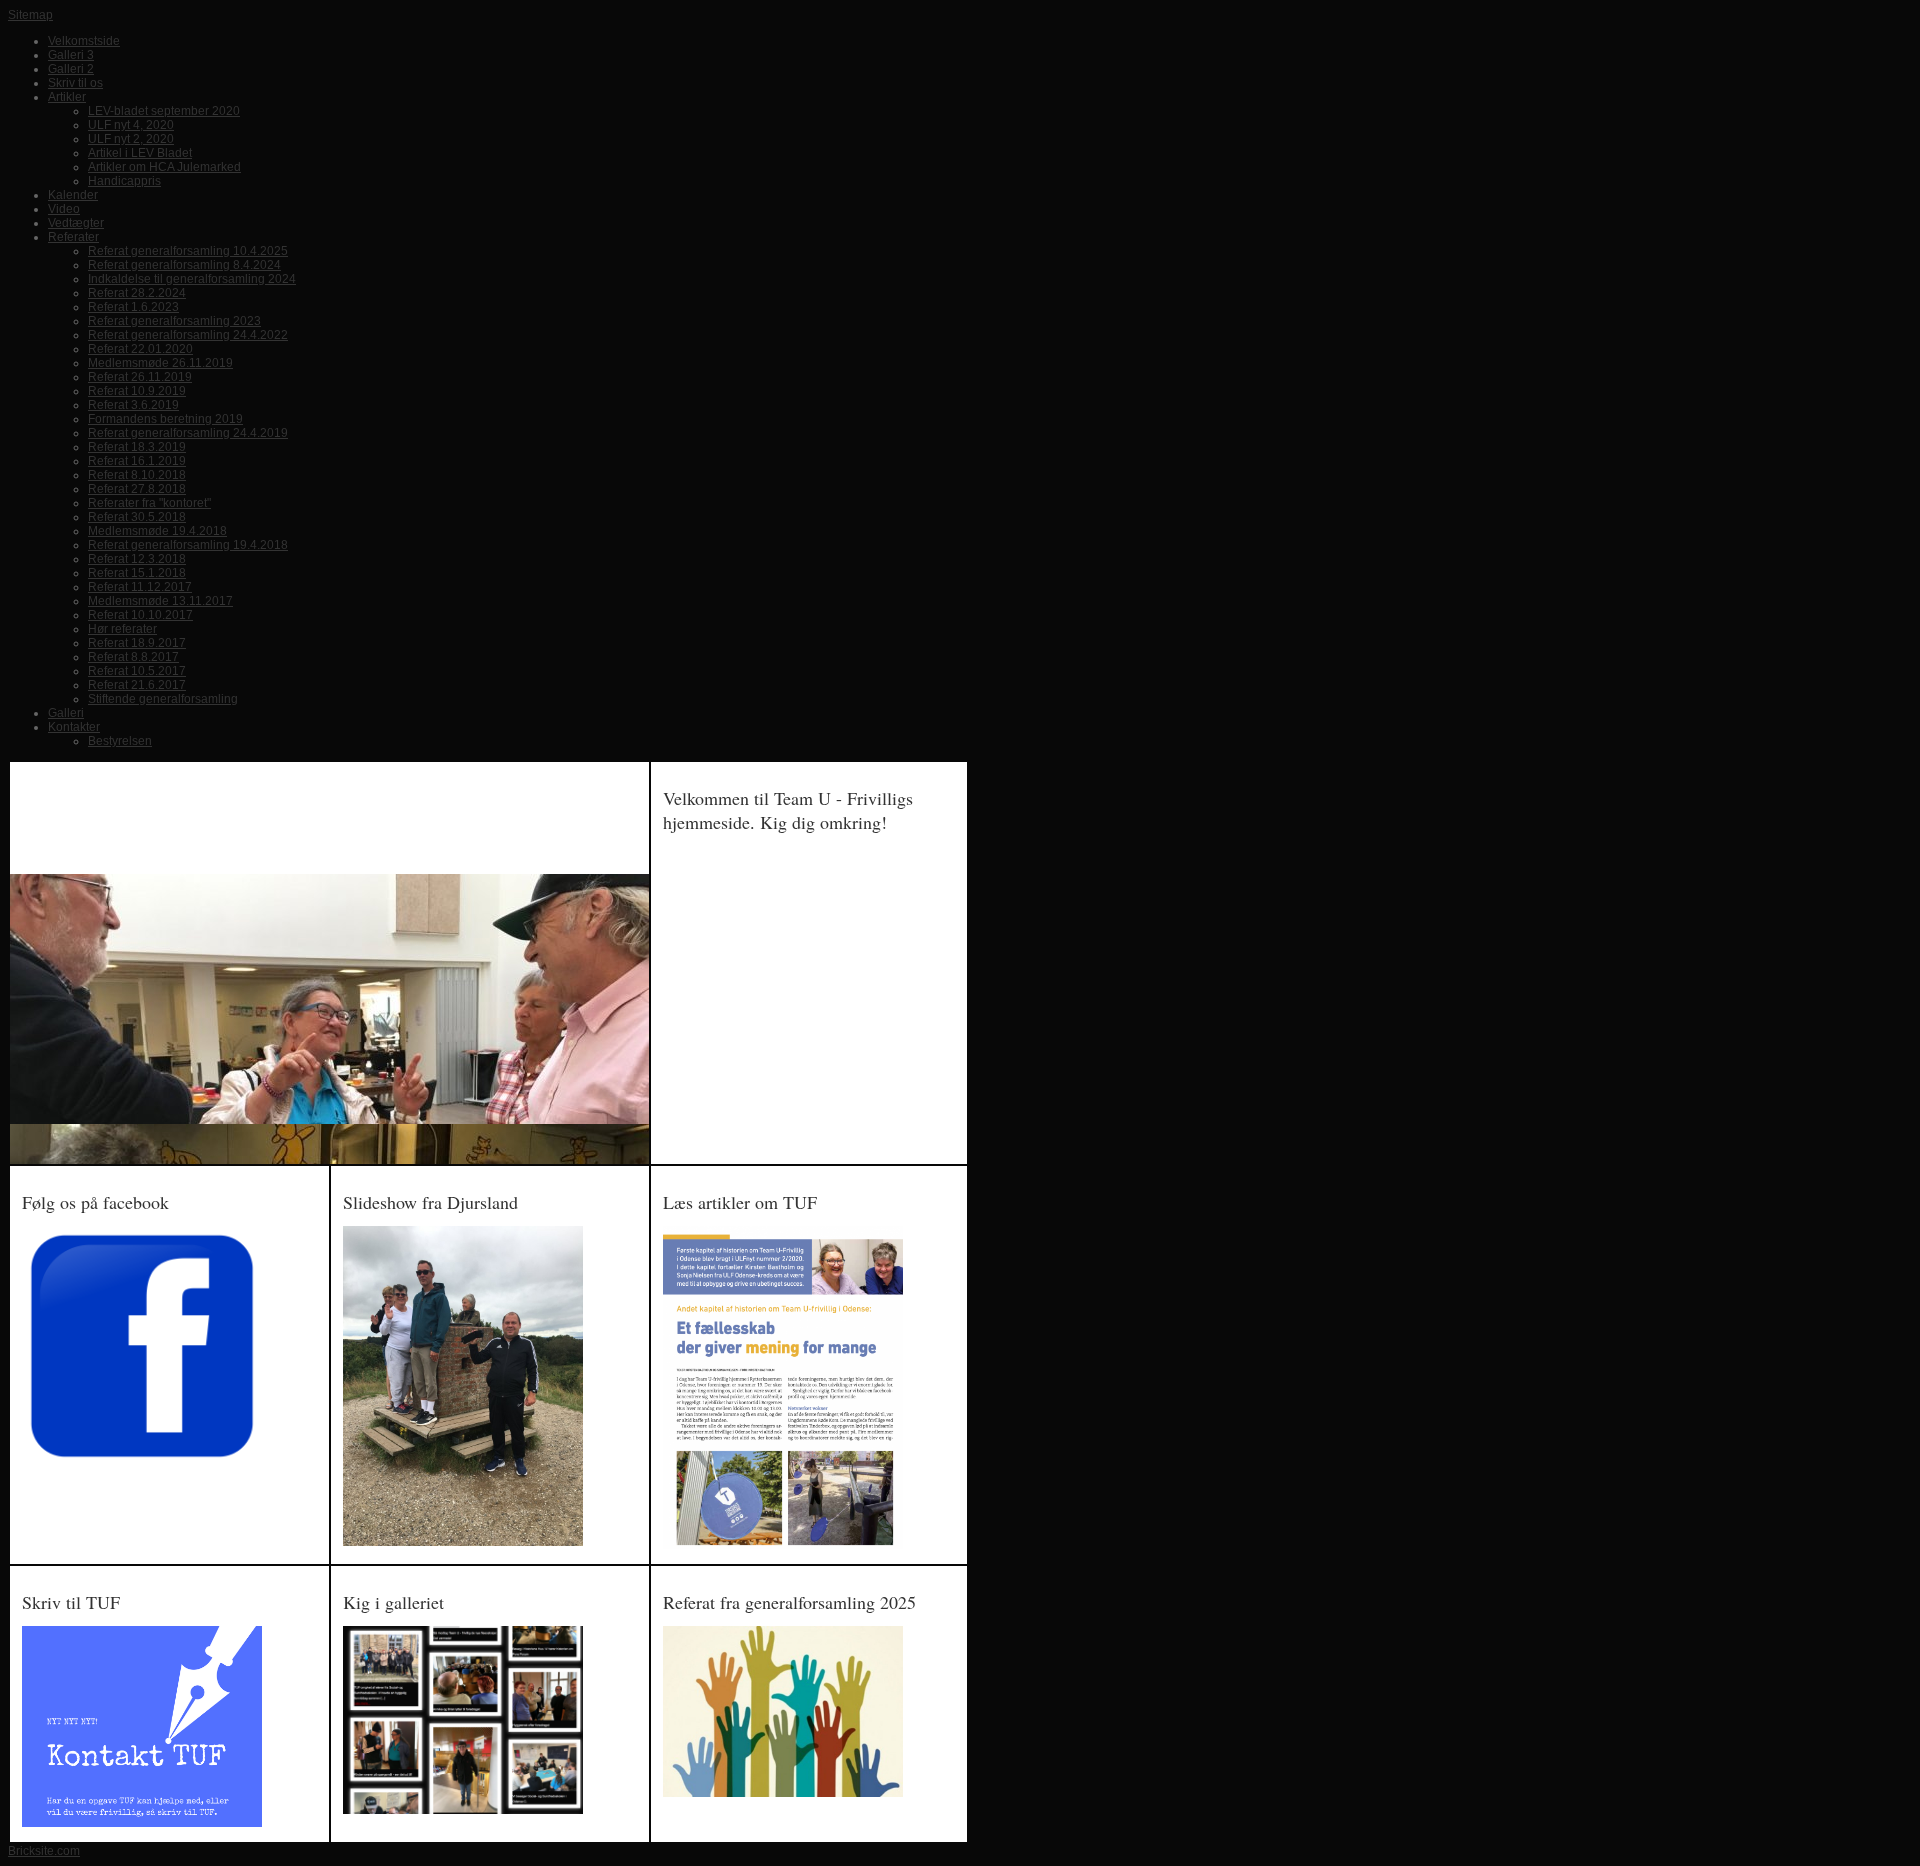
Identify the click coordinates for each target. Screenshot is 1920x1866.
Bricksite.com (44, 1851)
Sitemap (30, 15)
